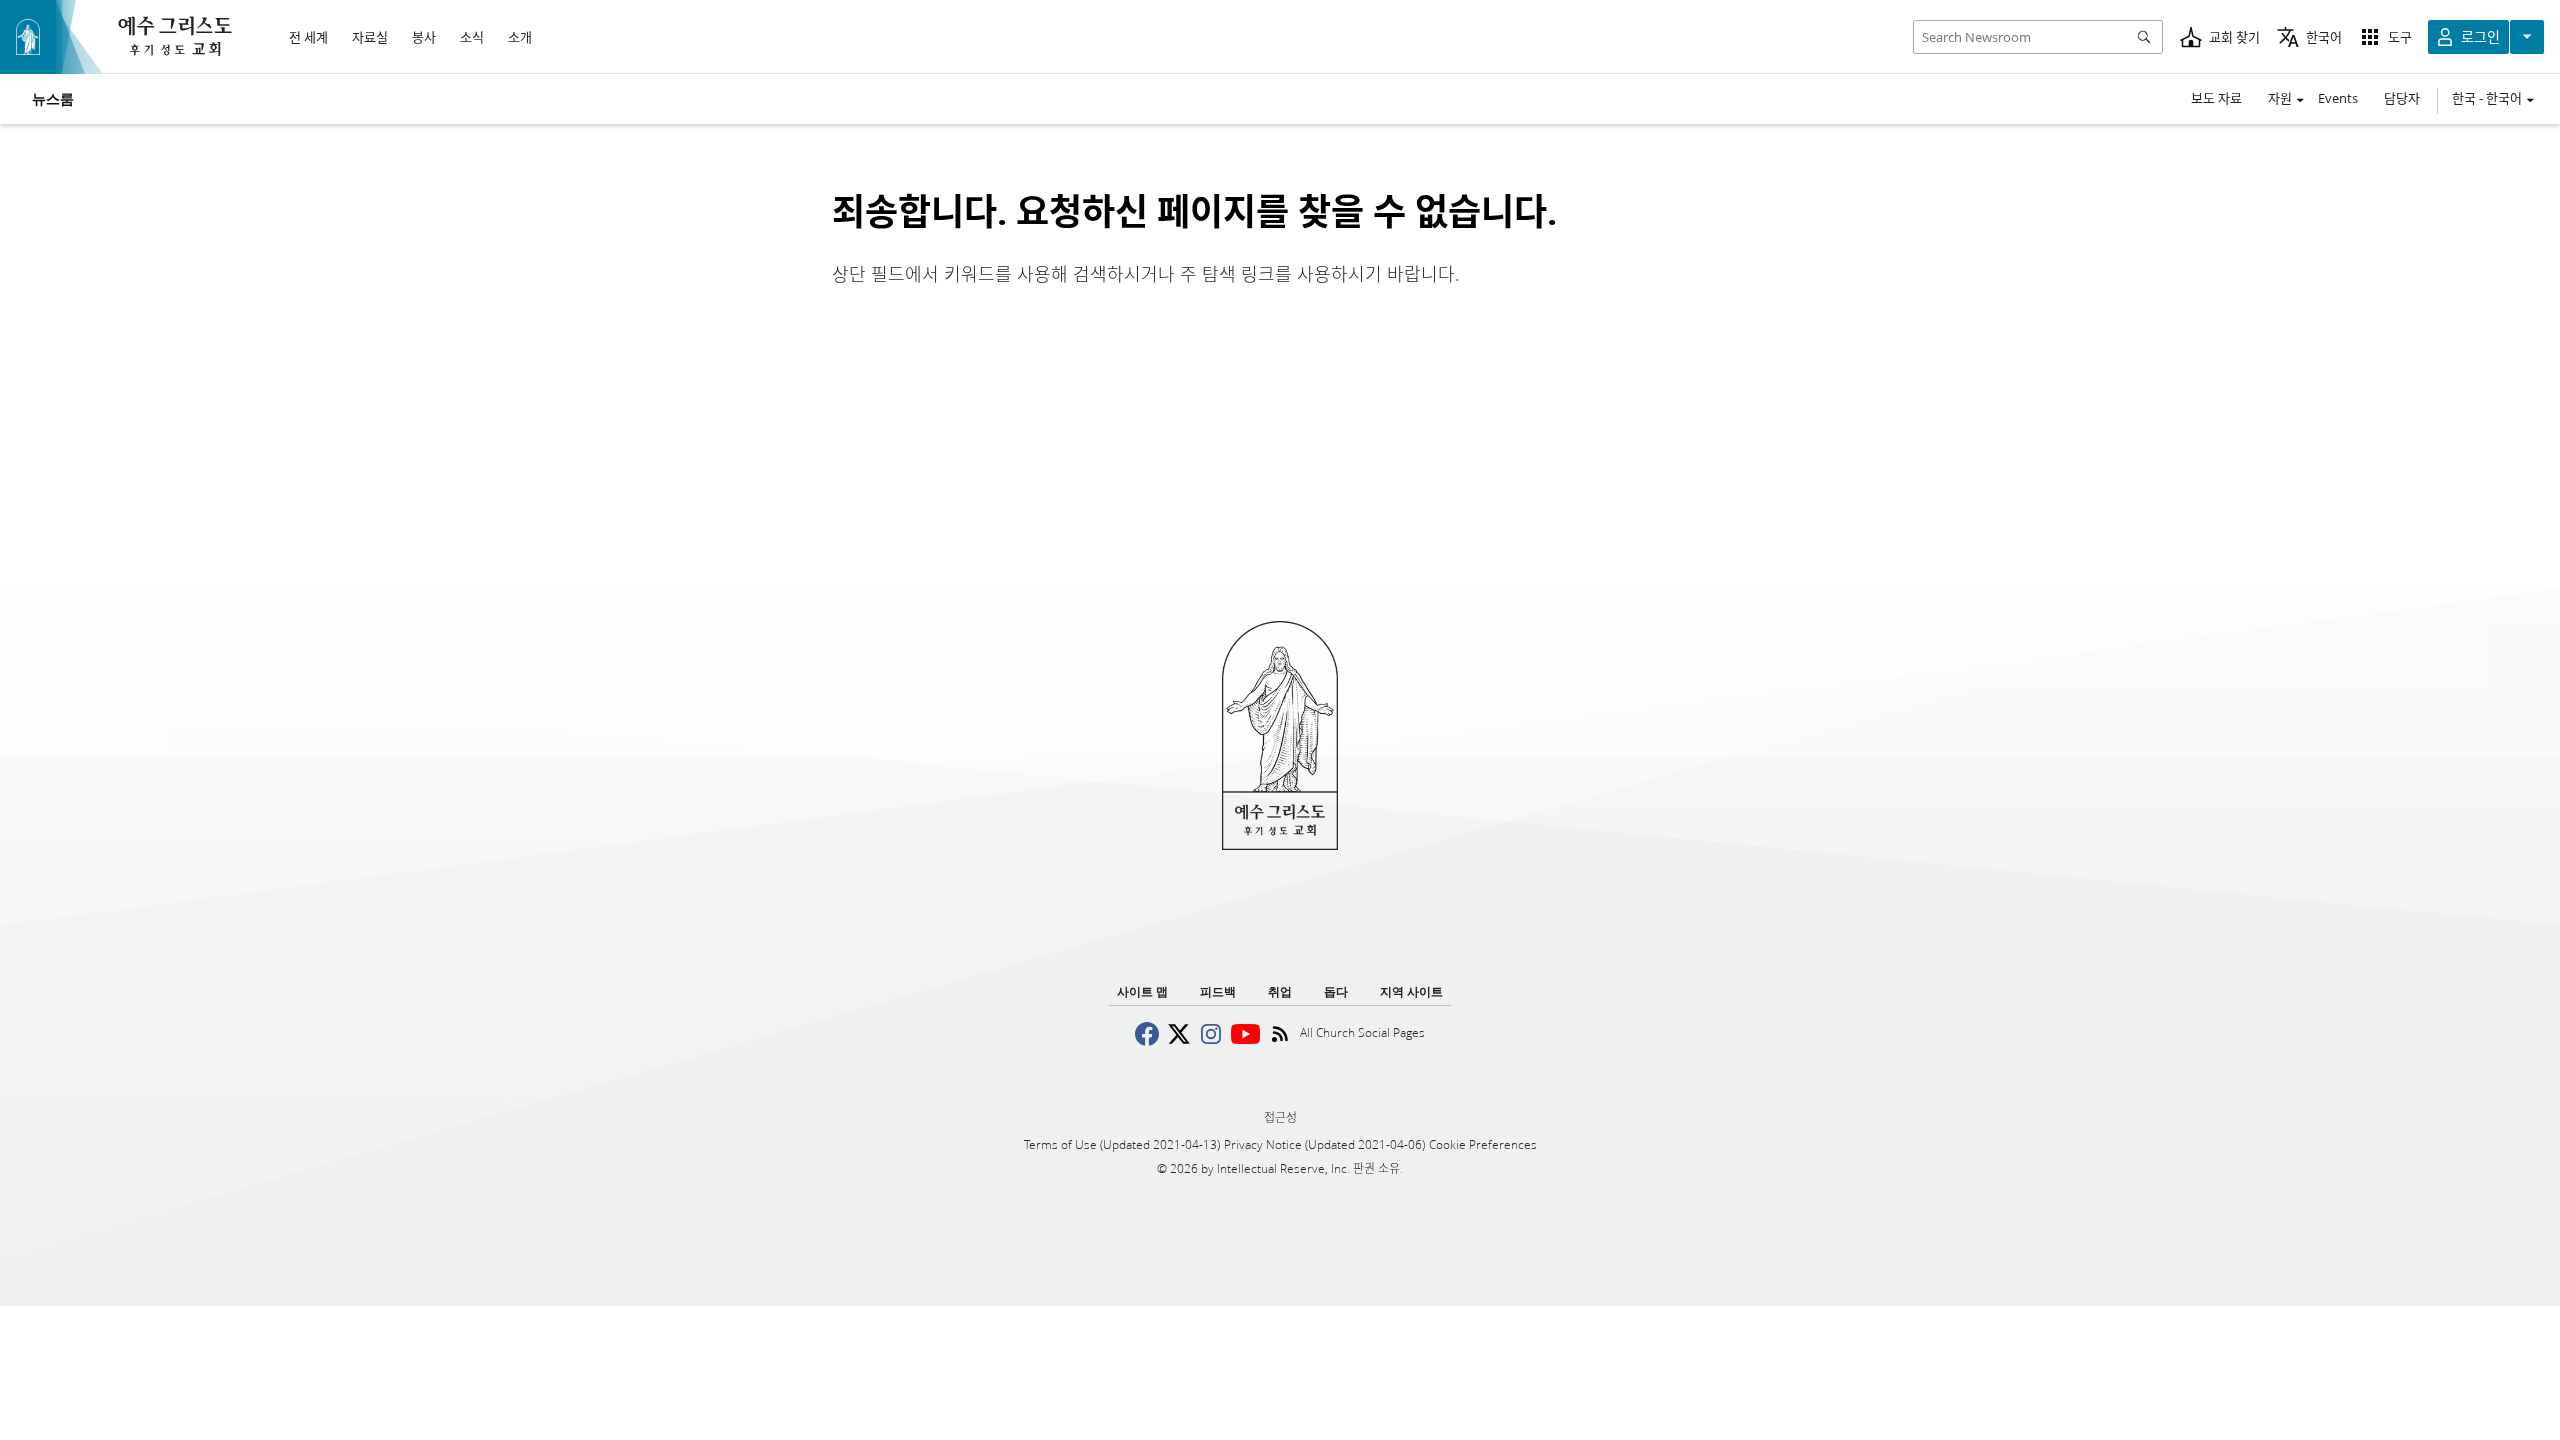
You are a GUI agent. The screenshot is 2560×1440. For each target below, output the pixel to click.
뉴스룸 (53, 99)
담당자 (2402, 98)
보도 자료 (2216, 98)
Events (2338, 98)
